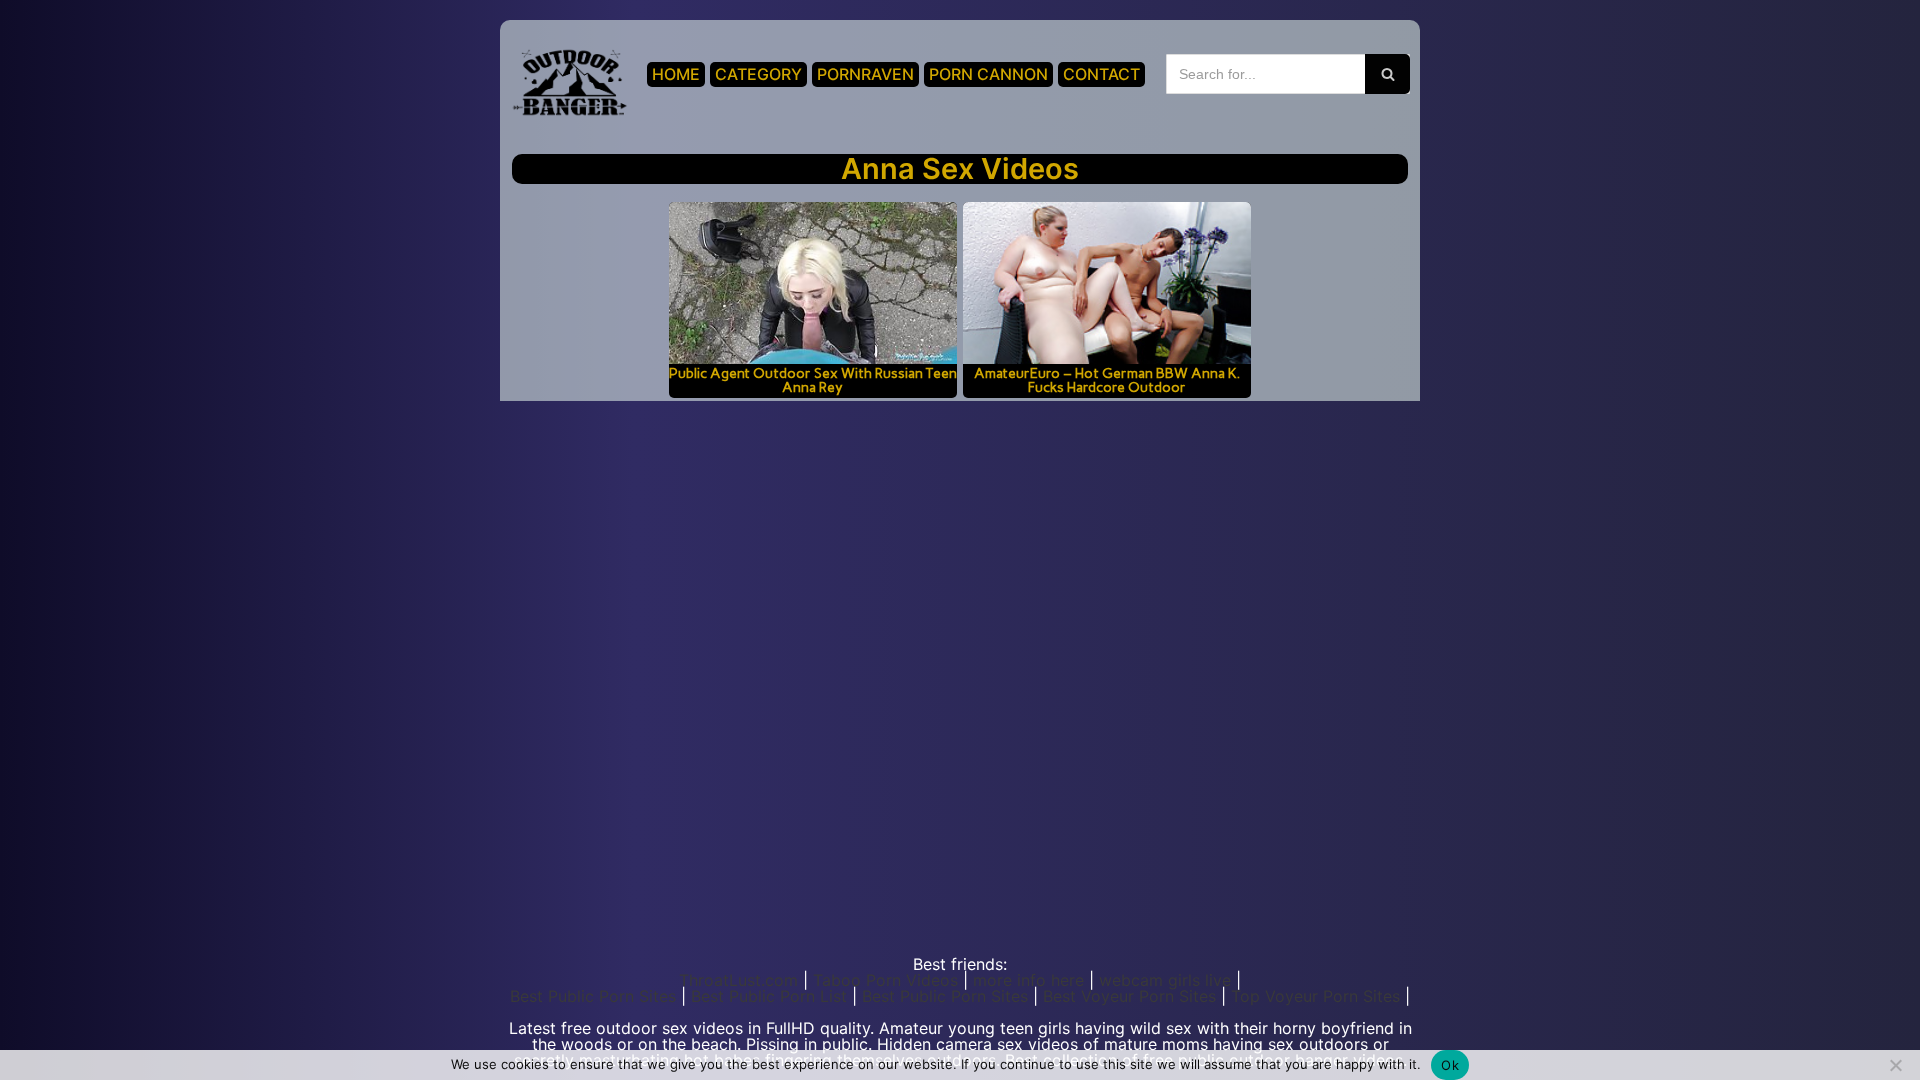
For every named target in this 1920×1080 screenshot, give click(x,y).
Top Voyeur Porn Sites (1315, 996)
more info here (1028, 980)
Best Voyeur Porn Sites (1129, 996)
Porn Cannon (988, 74)
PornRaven (865, 74)
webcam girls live (1165, 980)
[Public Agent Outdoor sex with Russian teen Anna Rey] (813, 283)
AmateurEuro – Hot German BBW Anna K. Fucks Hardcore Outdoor (1107, 380)
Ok (1450, 1065)
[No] (1895, 1065)
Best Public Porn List (769, 996)
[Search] (1387, 74)
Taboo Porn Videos (885, 980)
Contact (1101, 74)
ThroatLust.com (738, 980)
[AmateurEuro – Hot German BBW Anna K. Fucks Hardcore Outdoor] (1107, 283)
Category (758, 74)
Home (676, 74)
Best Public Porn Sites (593, 996)
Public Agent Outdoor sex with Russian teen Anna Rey (813, 380)
